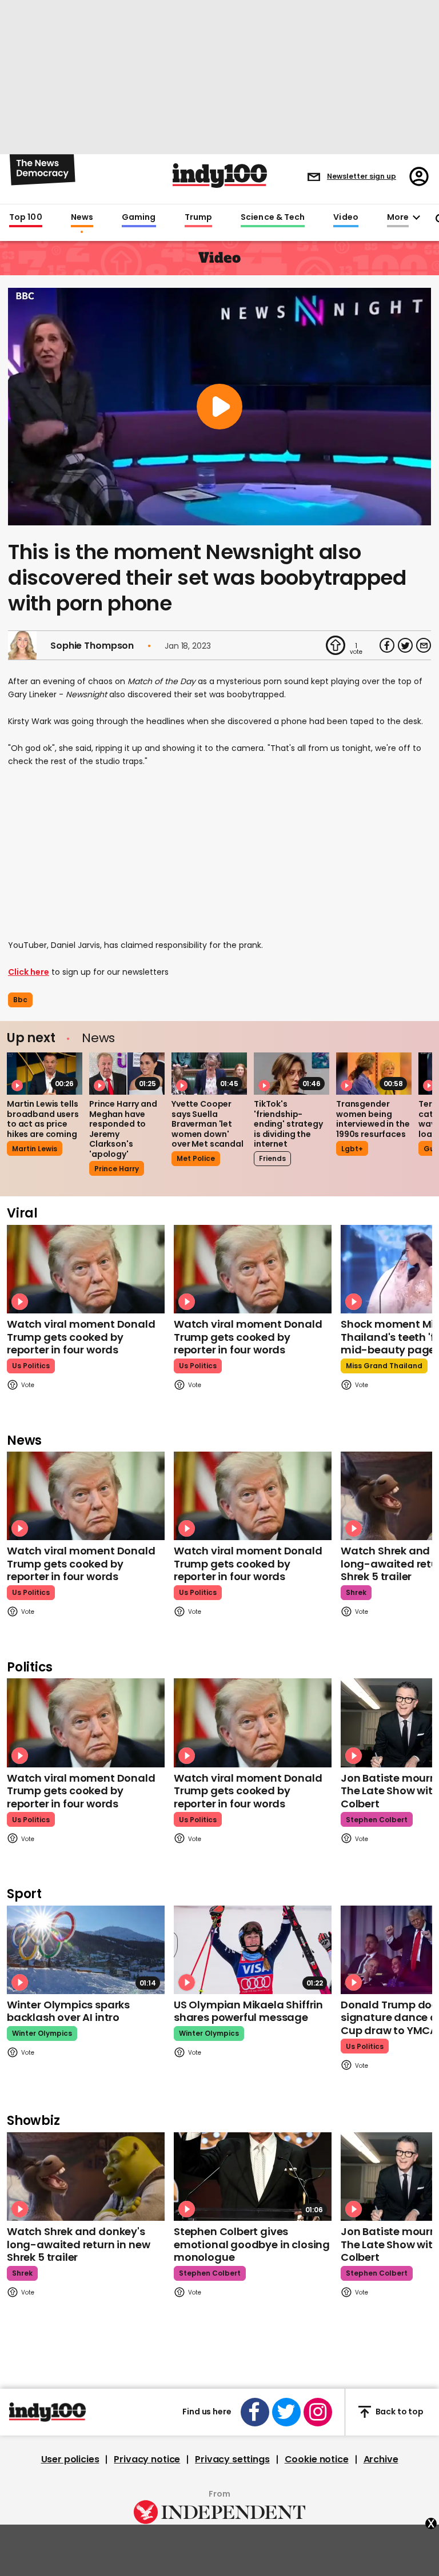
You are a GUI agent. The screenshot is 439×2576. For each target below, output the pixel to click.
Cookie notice (317, 2460)
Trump (198, 218)
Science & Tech (273, 218)
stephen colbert (377, 1820)
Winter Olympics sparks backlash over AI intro (68, 2011)
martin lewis (35, 1149)
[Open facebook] (255, 2412)
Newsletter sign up (362, 176)
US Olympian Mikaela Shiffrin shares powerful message (248, 2011)
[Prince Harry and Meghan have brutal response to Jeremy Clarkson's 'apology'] (127, 1074)
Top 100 (26, 218)
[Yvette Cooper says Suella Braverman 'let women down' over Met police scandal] (209, 1074)
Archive (381, 2460)
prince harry (117, 1169)
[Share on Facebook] (387, 645)
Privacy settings (232, 2460)
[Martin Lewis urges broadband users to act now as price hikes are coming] (45, 1074)
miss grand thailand (384, 1366)
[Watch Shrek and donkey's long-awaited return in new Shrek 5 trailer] (86, 2177)
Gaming (139, 218)
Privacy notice (147, 2460)
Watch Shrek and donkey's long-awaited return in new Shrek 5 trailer (78, 2244)
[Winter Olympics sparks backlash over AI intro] (86, 1950)
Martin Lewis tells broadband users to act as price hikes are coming (43, 1119)
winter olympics (42, 2033)
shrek (356, 1592)
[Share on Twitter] (405, 645)
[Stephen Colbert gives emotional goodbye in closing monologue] (253, 2177)
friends (272, 1158)
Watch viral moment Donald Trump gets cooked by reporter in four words (81, 1337)
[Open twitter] (286, 2412)
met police (196, 1158)
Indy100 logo (220, 176)
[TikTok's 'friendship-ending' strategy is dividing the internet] (292, 1074)
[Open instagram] (318, 2412)
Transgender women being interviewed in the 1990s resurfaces (373, 1119)
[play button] (219, 407)
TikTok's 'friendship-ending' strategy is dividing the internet (288, 1124)
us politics (31, 1366)
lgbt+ (352, 1149)
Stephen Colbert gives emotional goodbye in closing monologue (252, 2244)
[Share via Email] (424, 645)
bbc (20, 1000)
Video (346, 218)
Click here (29, 972)
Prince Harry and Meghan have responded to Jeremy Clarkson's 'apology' (123, 1129)
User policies (70, 2460)
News (82, 218)
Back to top (400, 2412)
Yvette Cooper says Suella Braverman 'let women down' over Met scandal (207, 1124)
